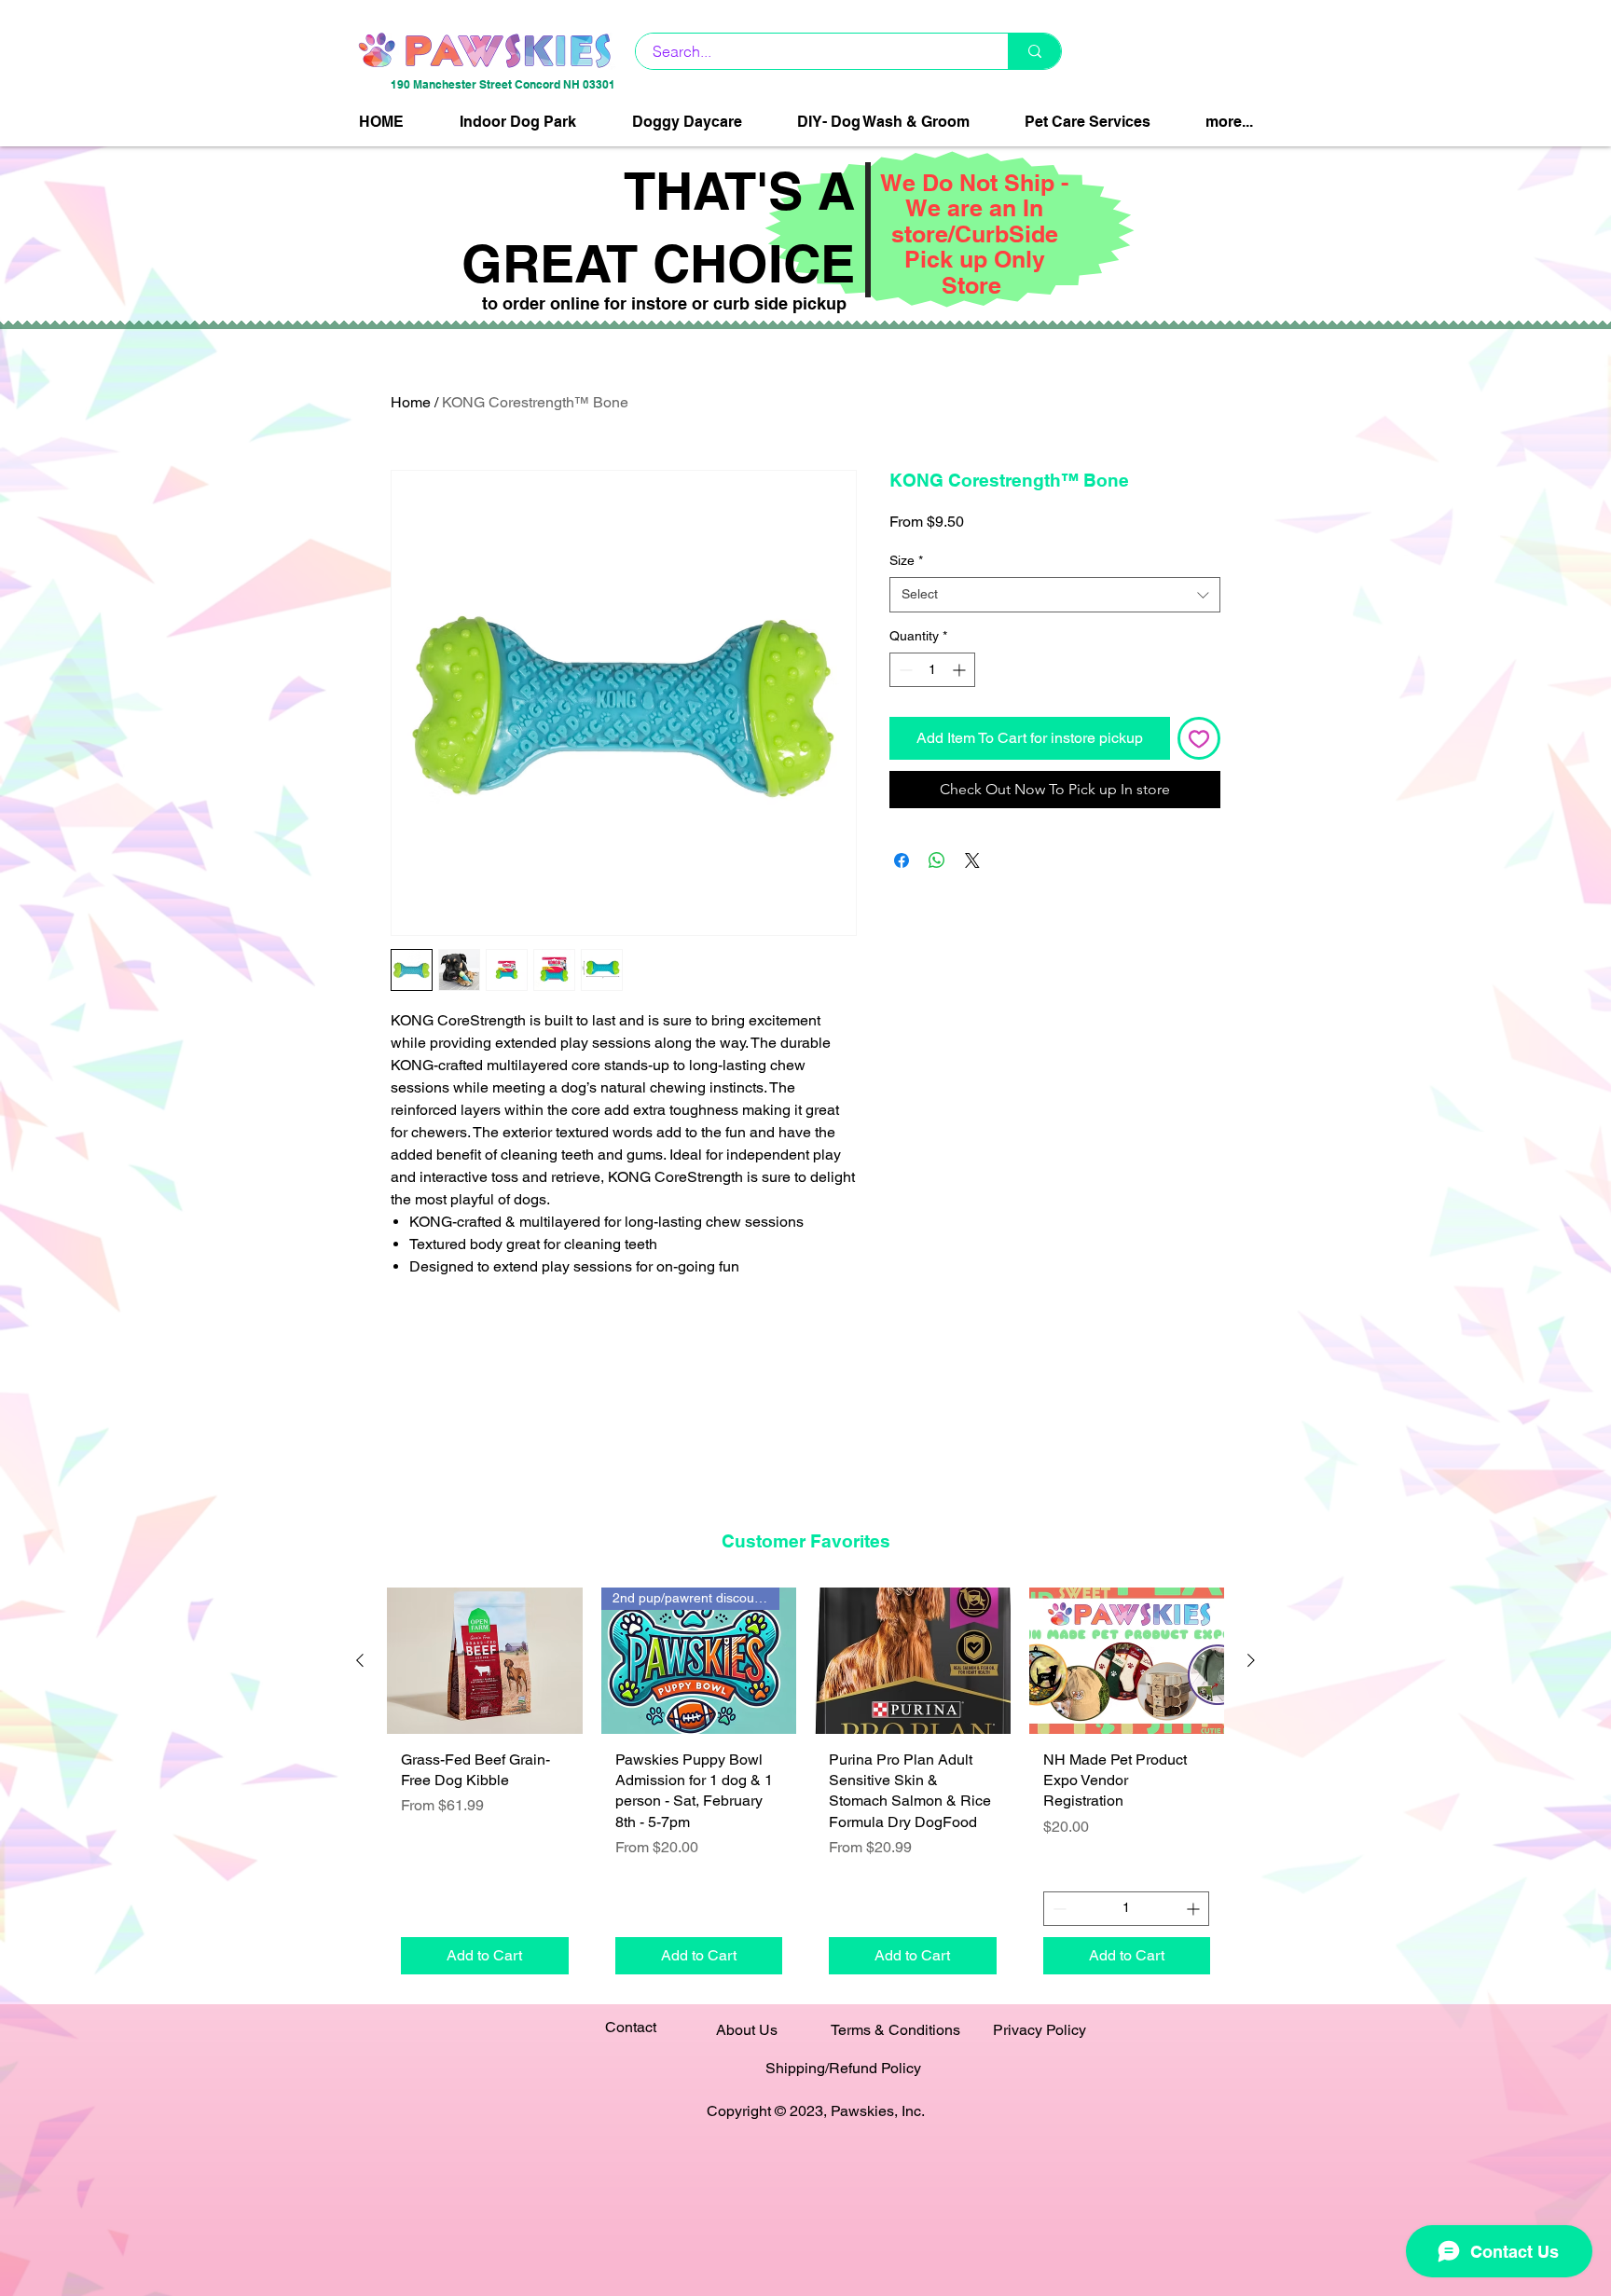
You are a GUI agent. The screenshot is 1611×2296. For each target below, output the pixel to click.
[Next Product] (1251, 1660)
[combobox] (1055, 595)
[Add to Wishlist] (1199, 738)
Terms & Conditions (895, 2030)
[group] (805, 1787)
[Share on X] (972, 860)
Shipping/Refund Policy (843, 2068)
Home (411, 402)
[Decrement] (904, 670)
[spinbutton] (932, 670)
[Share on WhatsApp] (937, 860)
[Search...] (1034, 51)
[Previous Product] (360, 1660)
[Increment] (961, 670)
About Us (747, 2030)
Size (906, 560)
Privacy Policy (1040, 2030)
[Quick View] (485, 1661)
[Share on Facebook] (902, 860)
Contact (631, 2027)
